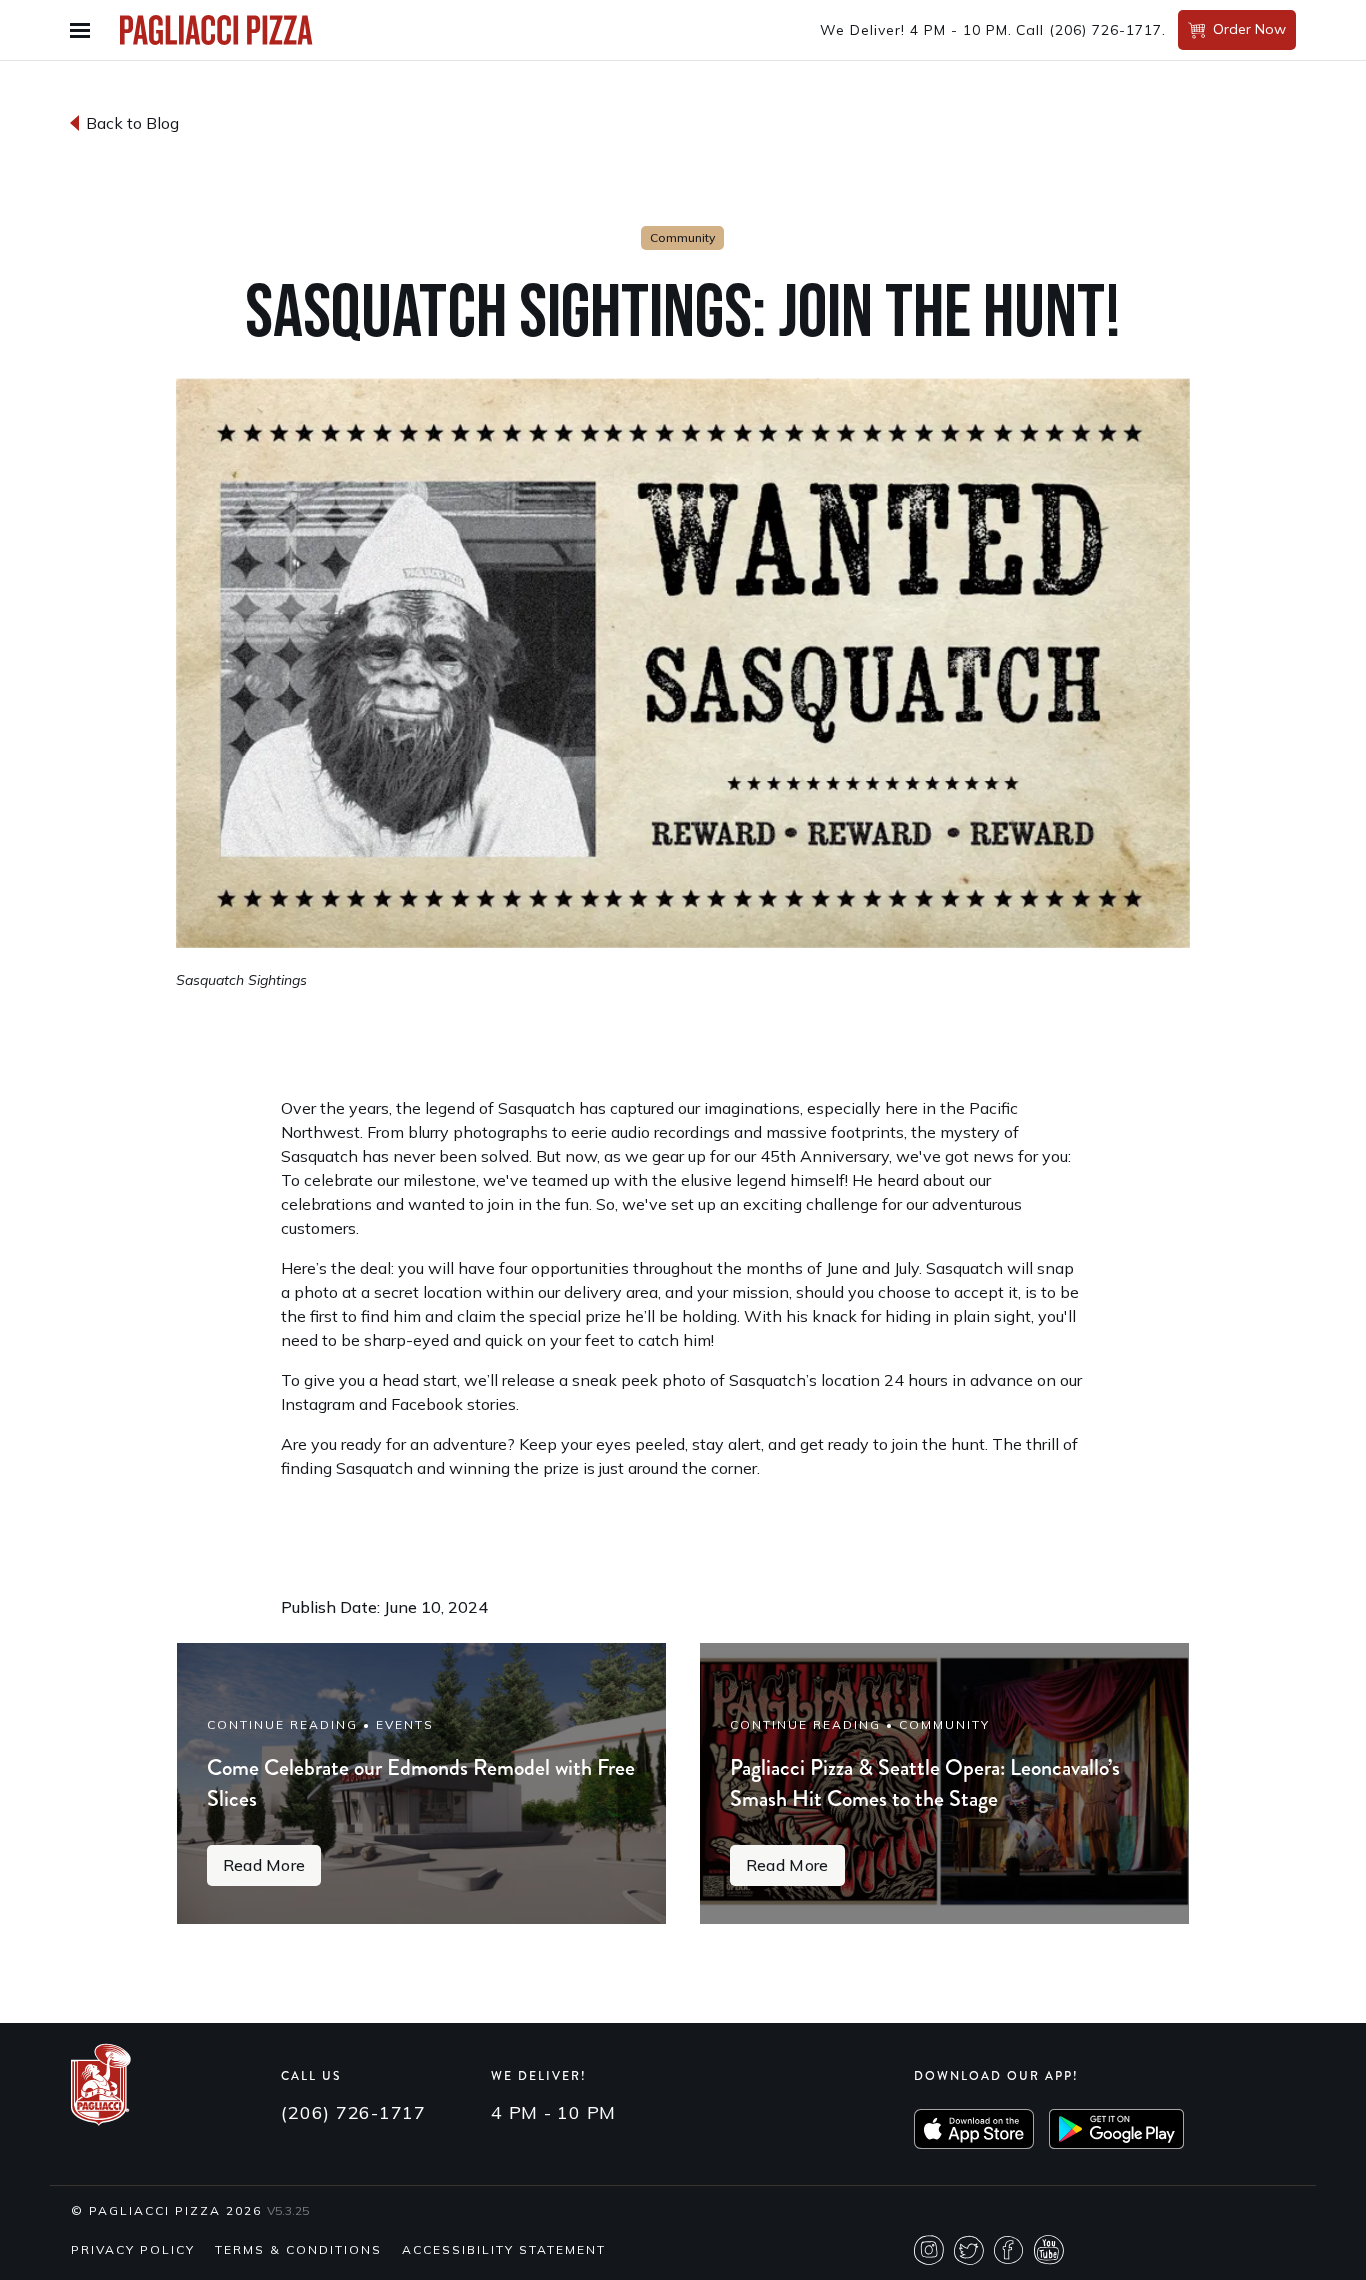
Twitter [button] (969, 2250)
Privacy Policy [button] (133, 2249)
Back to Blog (132, 123)
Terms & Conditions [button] (298, 2249)
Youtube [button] (1049, 2250)
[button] (85, 30)
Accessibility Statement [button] (504, 2249)
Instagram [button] (929, 2250)
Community (682, 237)
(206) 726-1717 (1105, 30)
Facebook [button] (1009, 2250)
